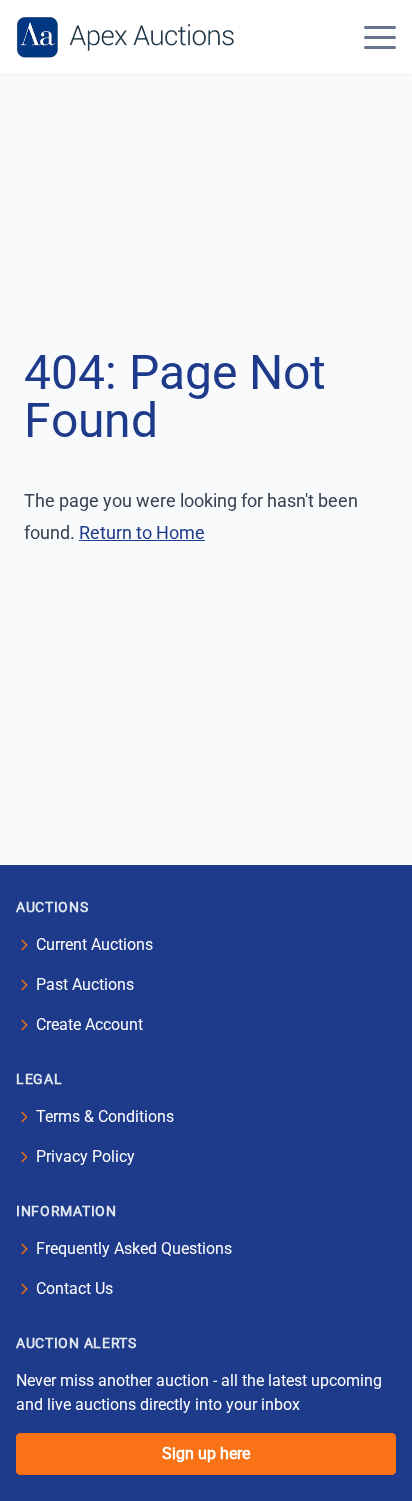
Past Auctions (85, 984)
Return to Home (142, 532)
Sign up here (206, 1453)
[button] (380, 37)
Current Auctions (94, 944)
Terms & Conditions (105, 1116)
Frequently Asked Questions (134, 1248)
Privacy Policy (85, 1156)
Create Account (89, 1024)
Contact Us (74, 1288)
